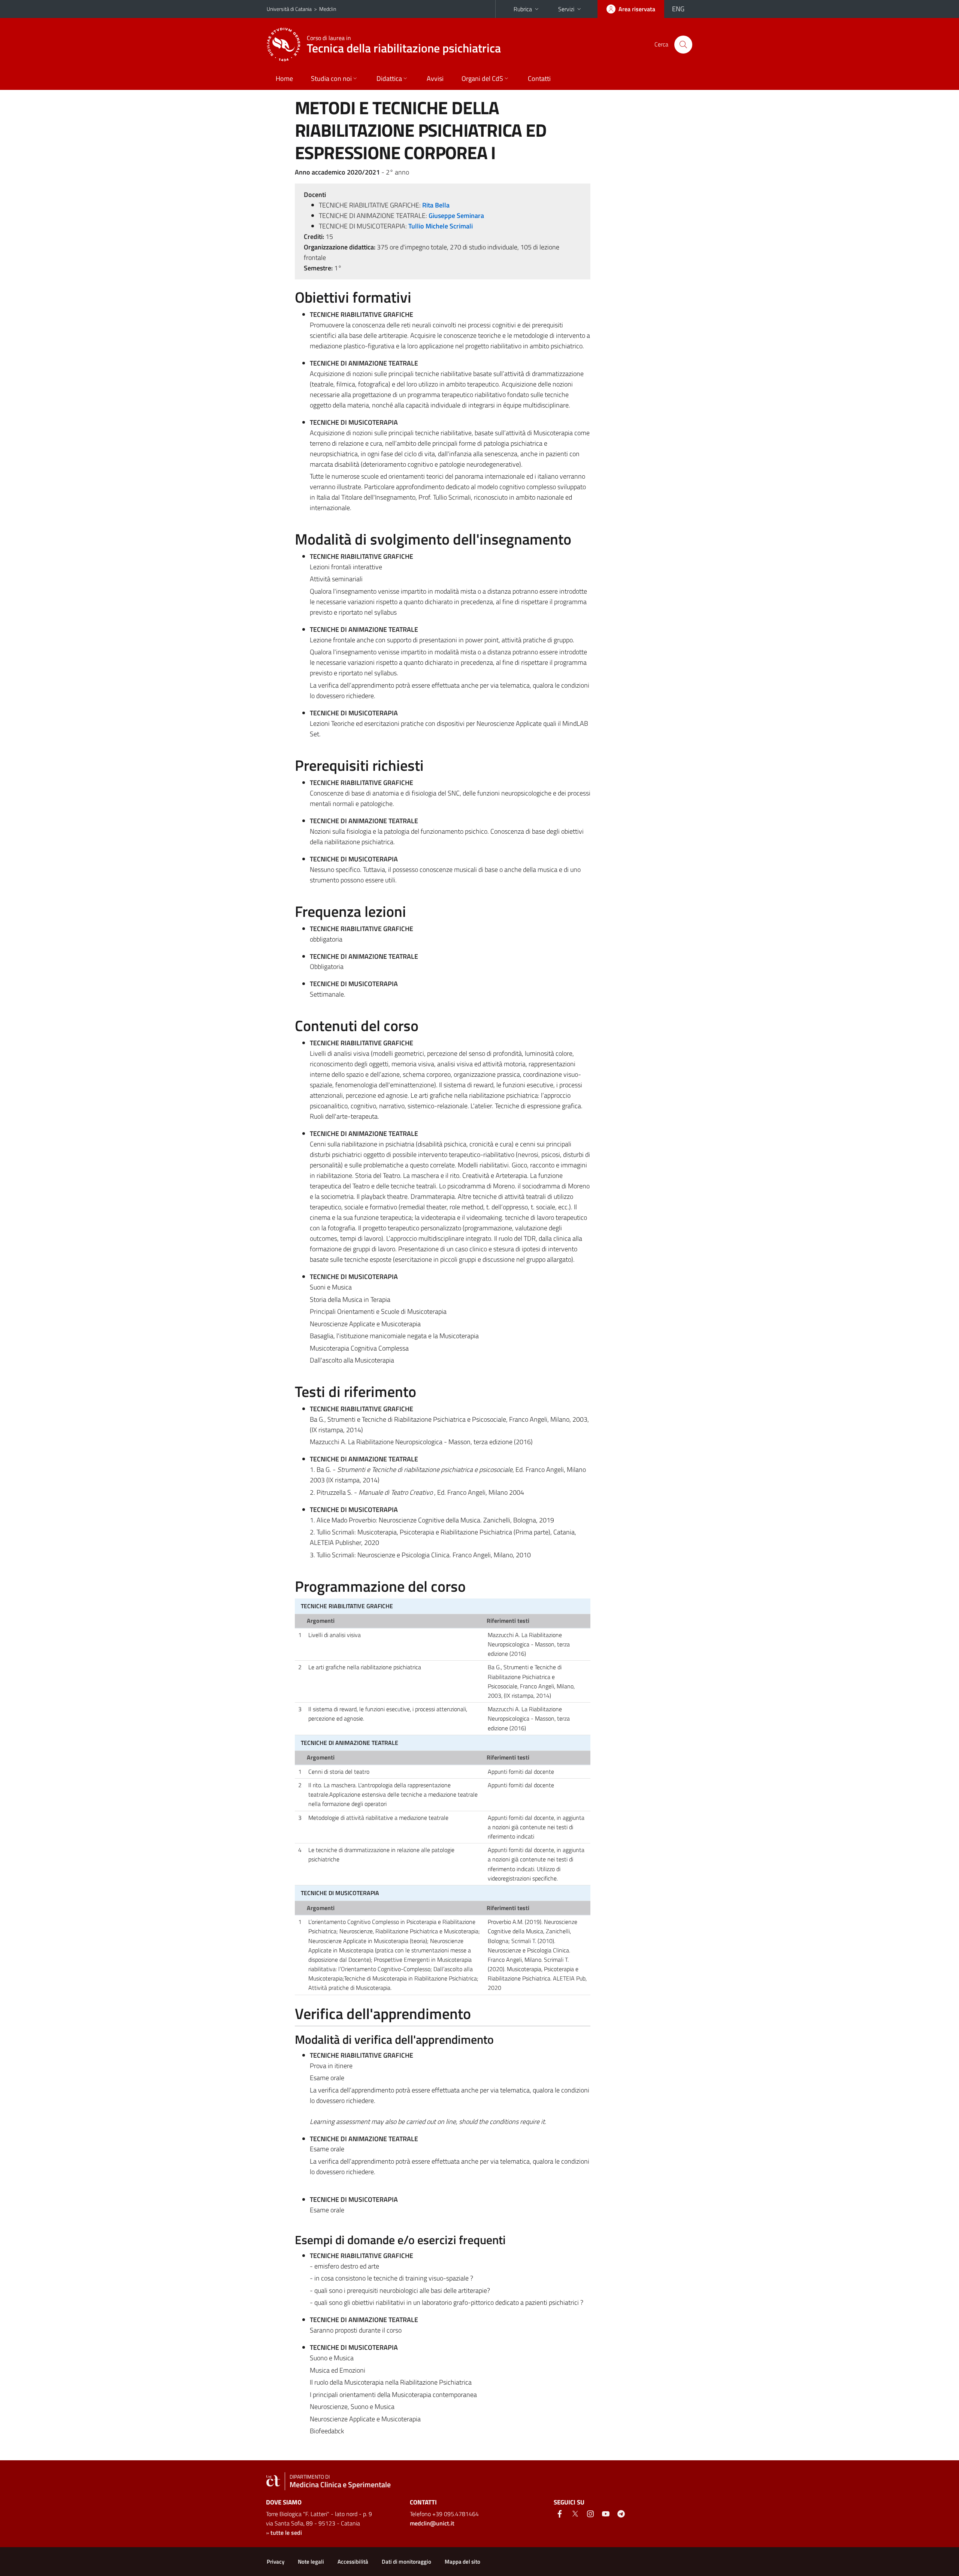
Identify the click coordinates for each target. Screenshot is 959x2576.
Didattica (389, 78)
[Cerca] (683, 45)
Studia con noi (331, 78)
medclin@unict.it (432, 2523)
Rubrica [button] (523, 9)
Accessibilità (353, 2562)
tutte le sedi (286, 2533)
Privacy (276, 2562)
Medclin (328, 9)
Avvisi (435, 78)
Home (284, 78)
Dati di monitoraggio (406, 2562)
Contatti (539, 78)
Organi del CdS (482, 78)
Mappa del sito (462, 2562)
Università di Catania (289, 9)
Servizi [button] (566, 9)
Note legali (311, 2562)
